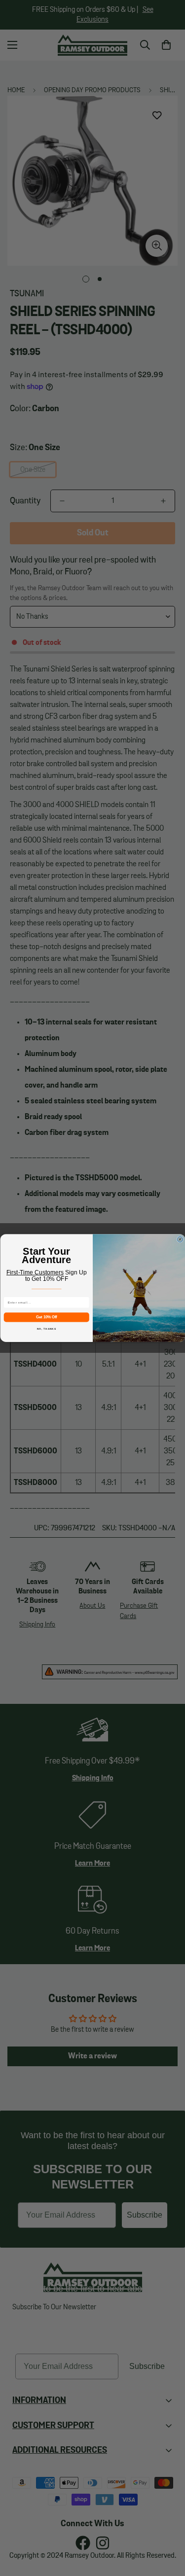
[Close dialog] (180, 1239)
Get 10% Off (46, 1317)
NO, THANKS (46, 1329)
